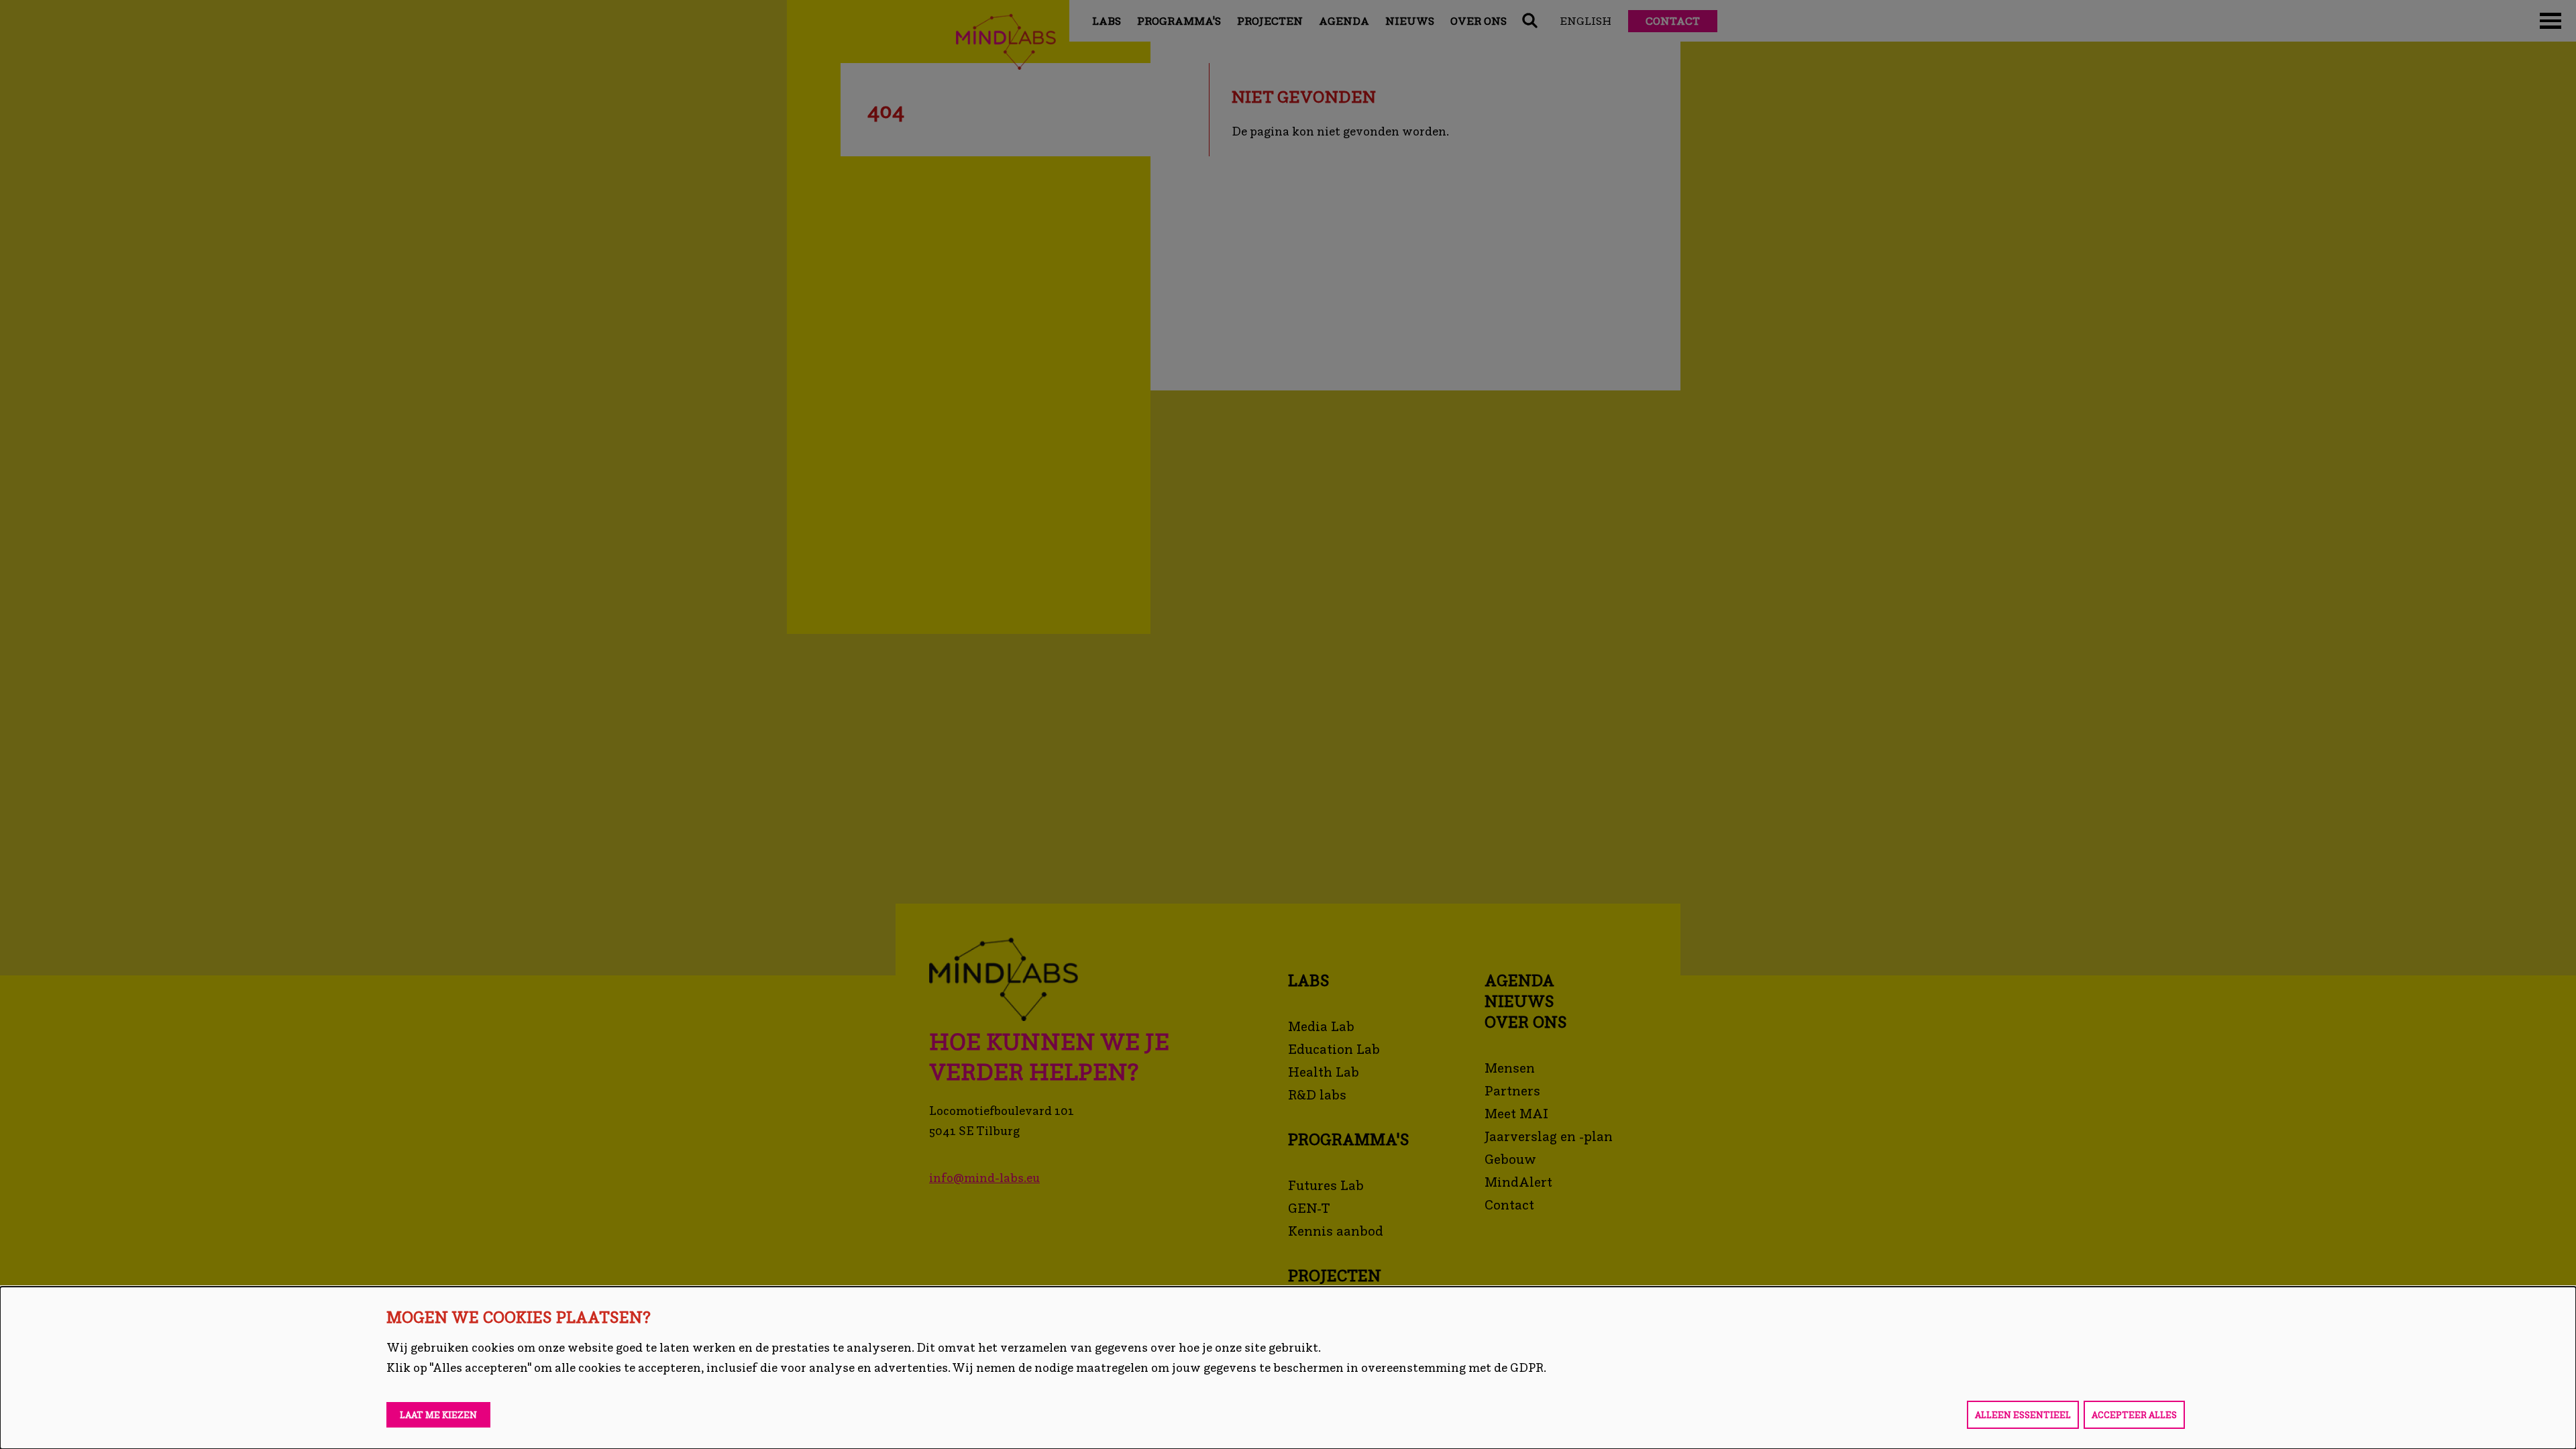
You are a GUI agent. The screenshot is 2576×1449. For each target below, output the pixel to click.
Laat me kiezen (438, 1415)
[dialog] (1288, 1368)
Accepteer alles (2134, 1415)
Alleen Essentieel (2023, 1415)
